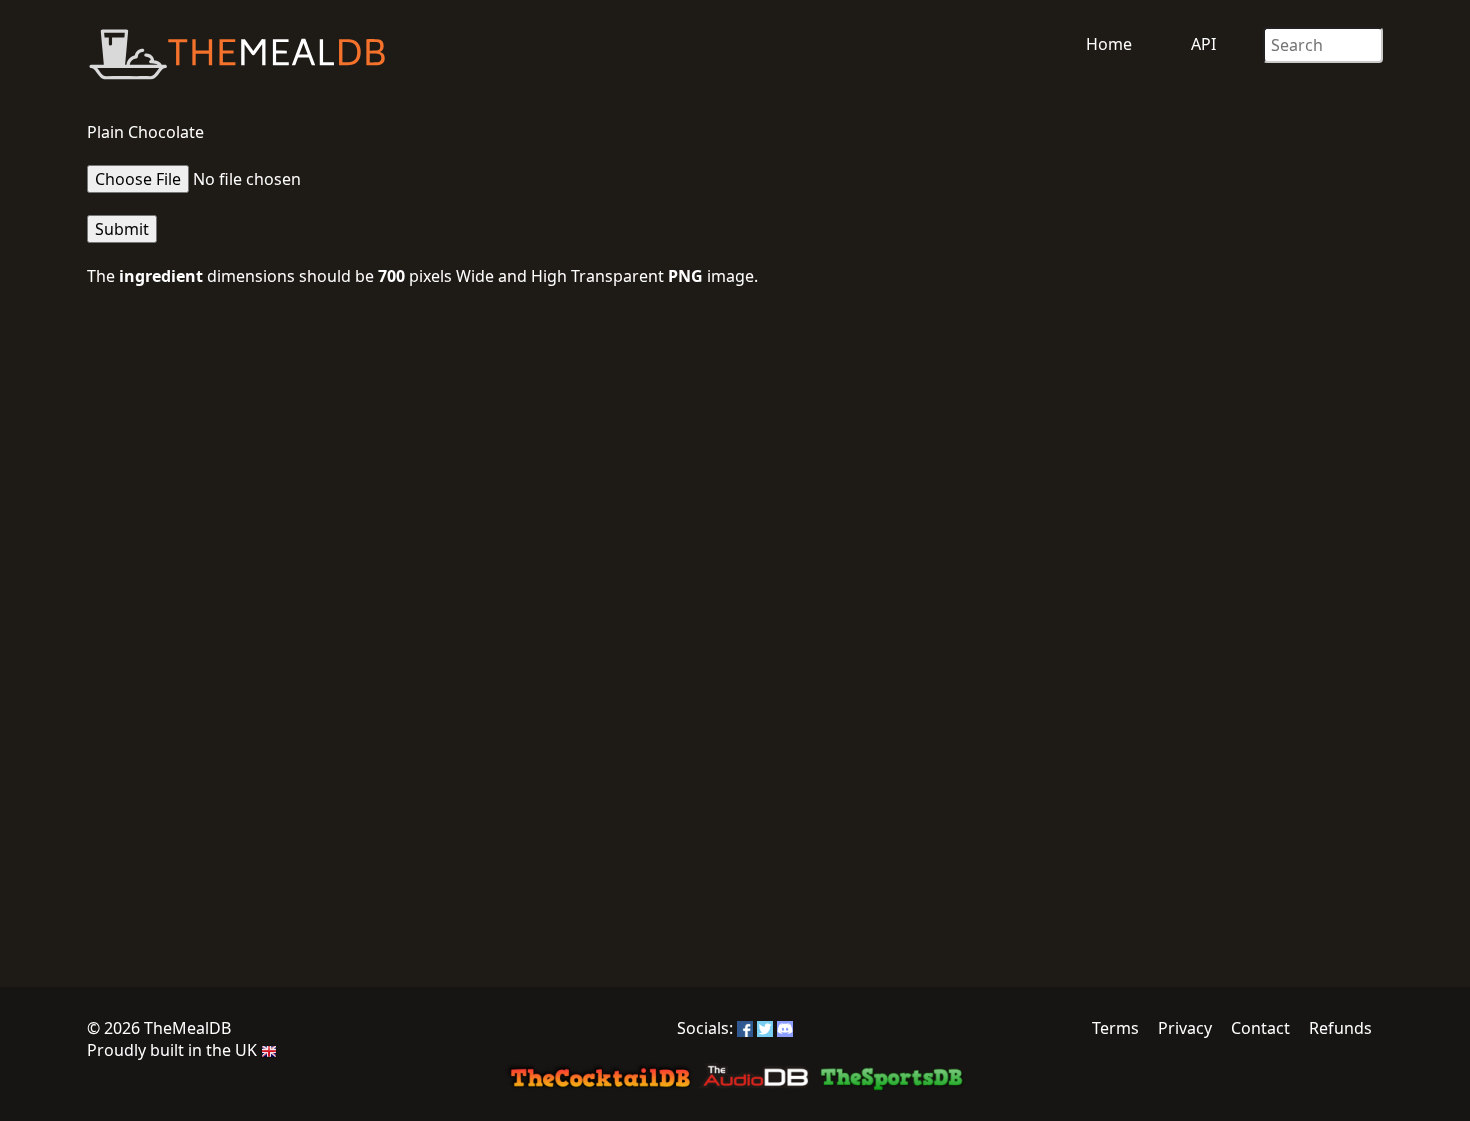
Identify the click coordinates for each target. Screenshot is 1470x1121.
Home (1109, 44)
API (1203, 44)
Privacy (1185, 1028)
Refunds (1340, 1028)
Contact (1260, 1028)
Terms (1115, 1028)
